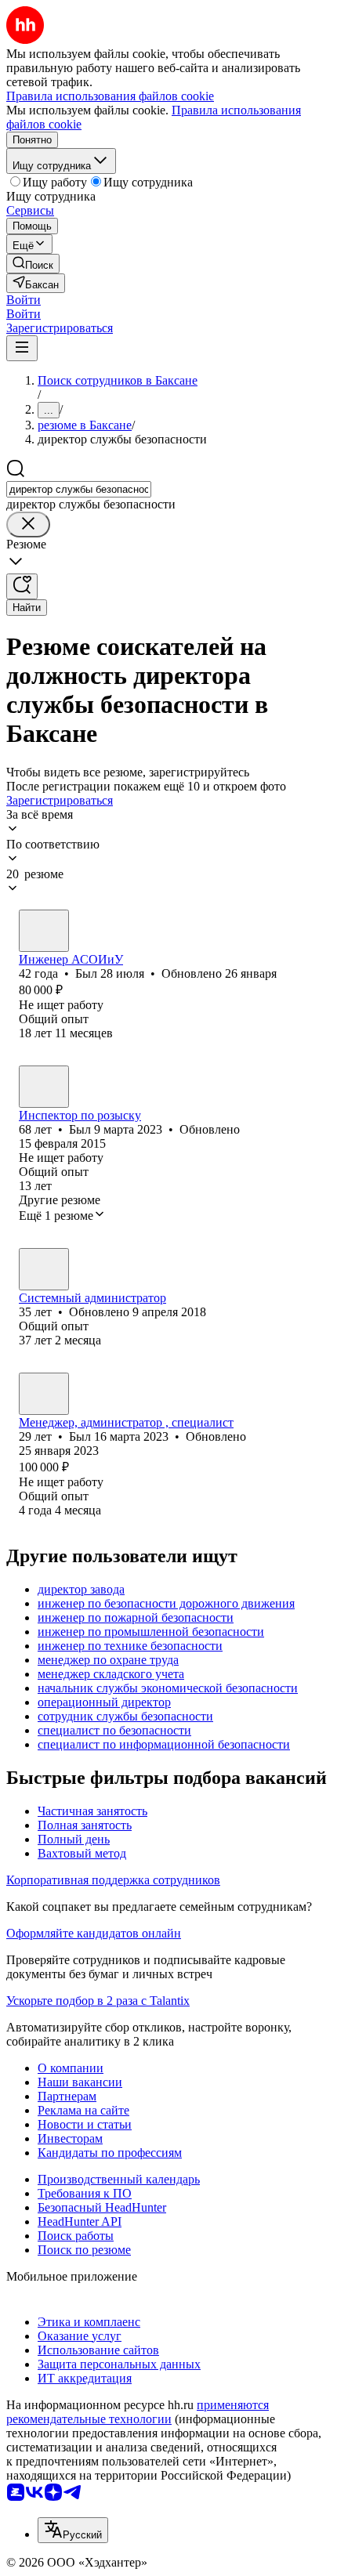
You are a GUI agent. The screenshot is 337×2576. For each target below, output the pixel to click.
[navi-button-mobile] (22, 348)
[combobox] (79, 489)
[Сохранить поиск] (22, 586)
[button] (24, 300)
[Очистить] (28, 525)
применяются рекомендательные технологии (138, 2412)
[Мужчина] (44, 931)
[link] (33, 264)
